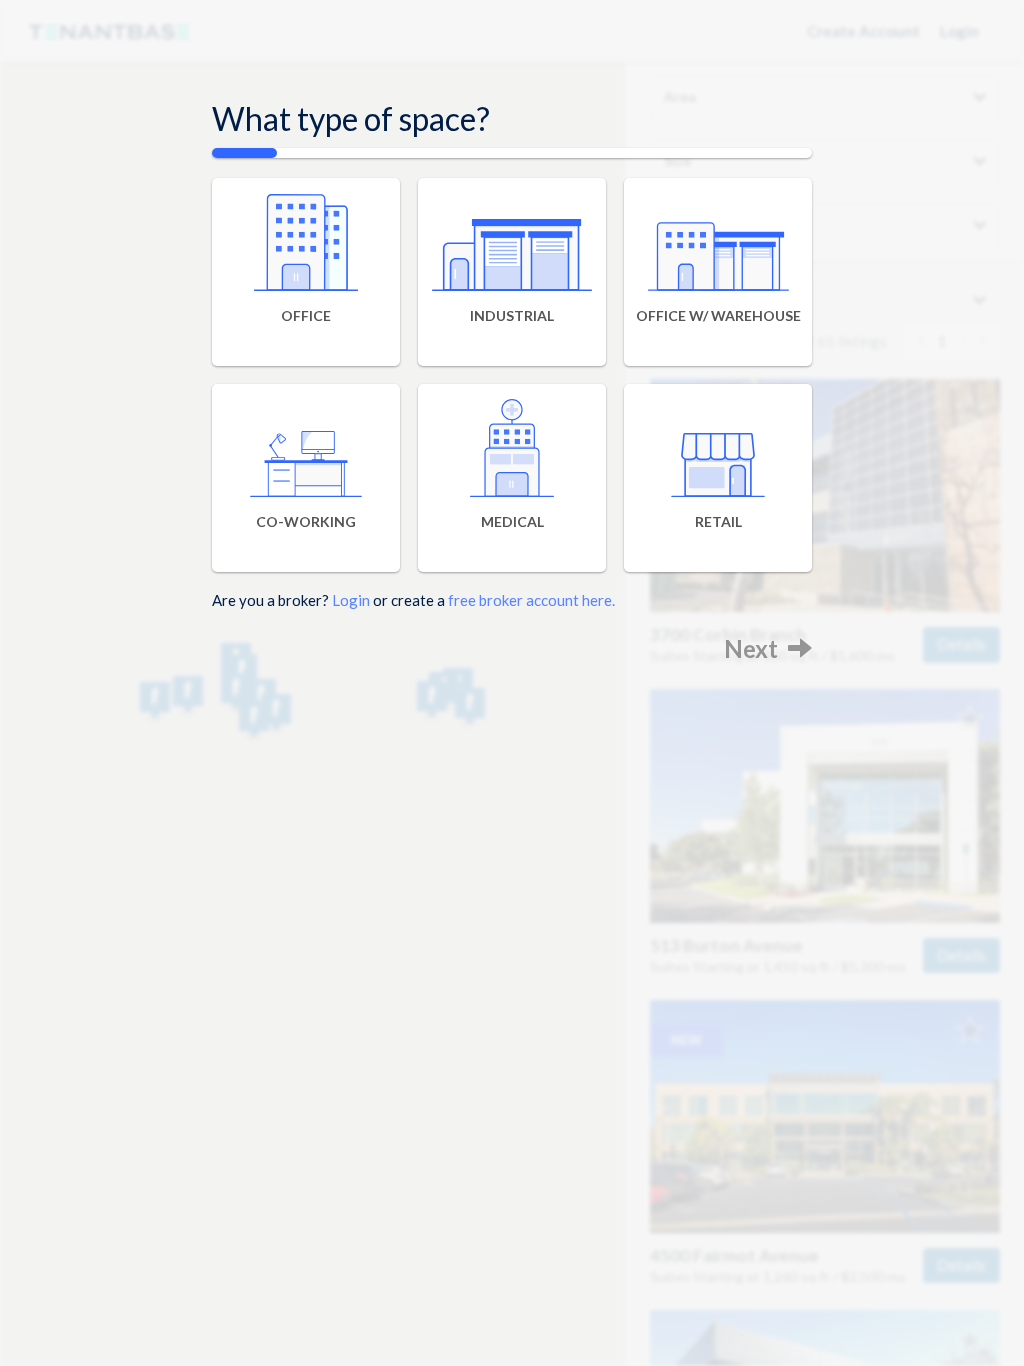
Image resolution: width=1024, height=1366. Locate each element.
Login (351, 600)
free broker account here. (531, 600)
